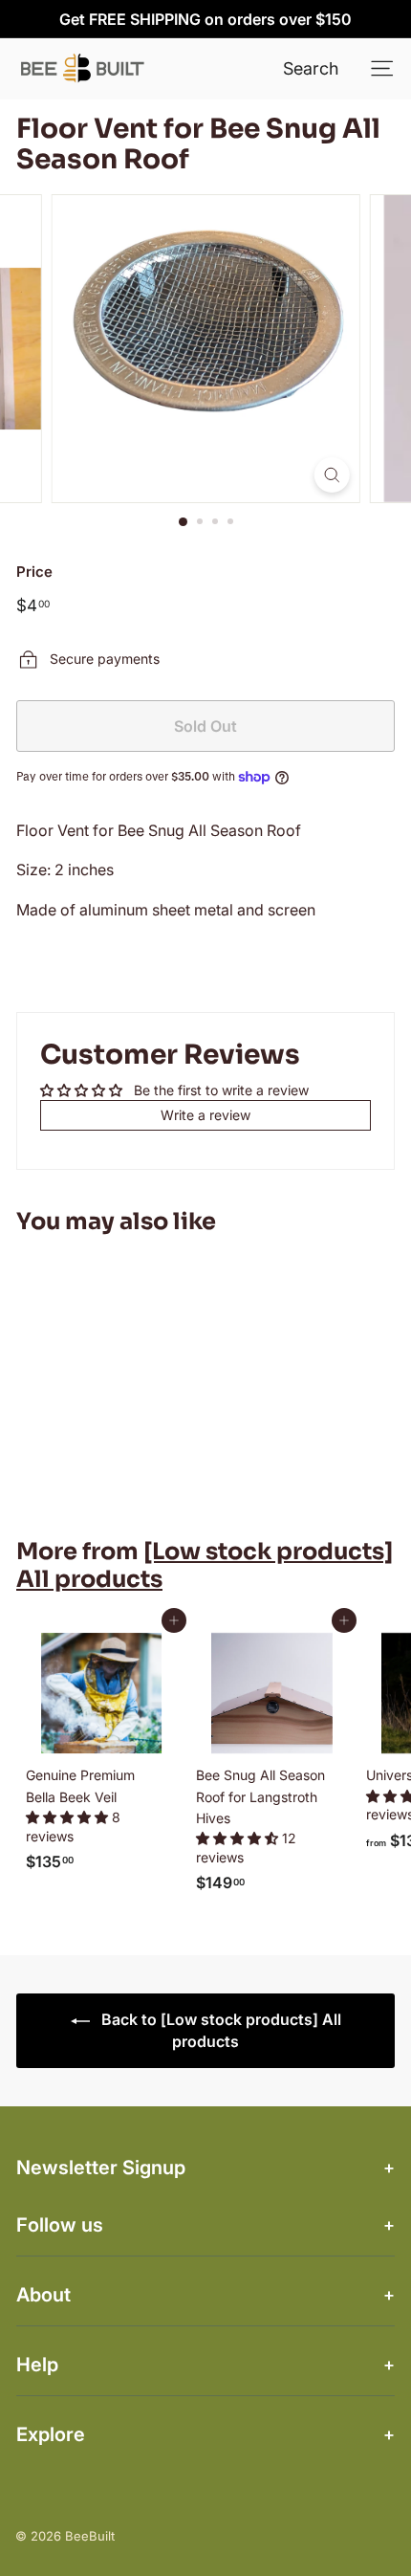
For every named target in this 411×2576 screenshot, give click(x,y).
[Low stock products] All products (205, 1565)
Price (34, 572)
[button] (69, 1817)
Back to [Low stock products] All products (219, 2030)
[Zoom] (331, 475)
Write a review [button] (205, 1115)
